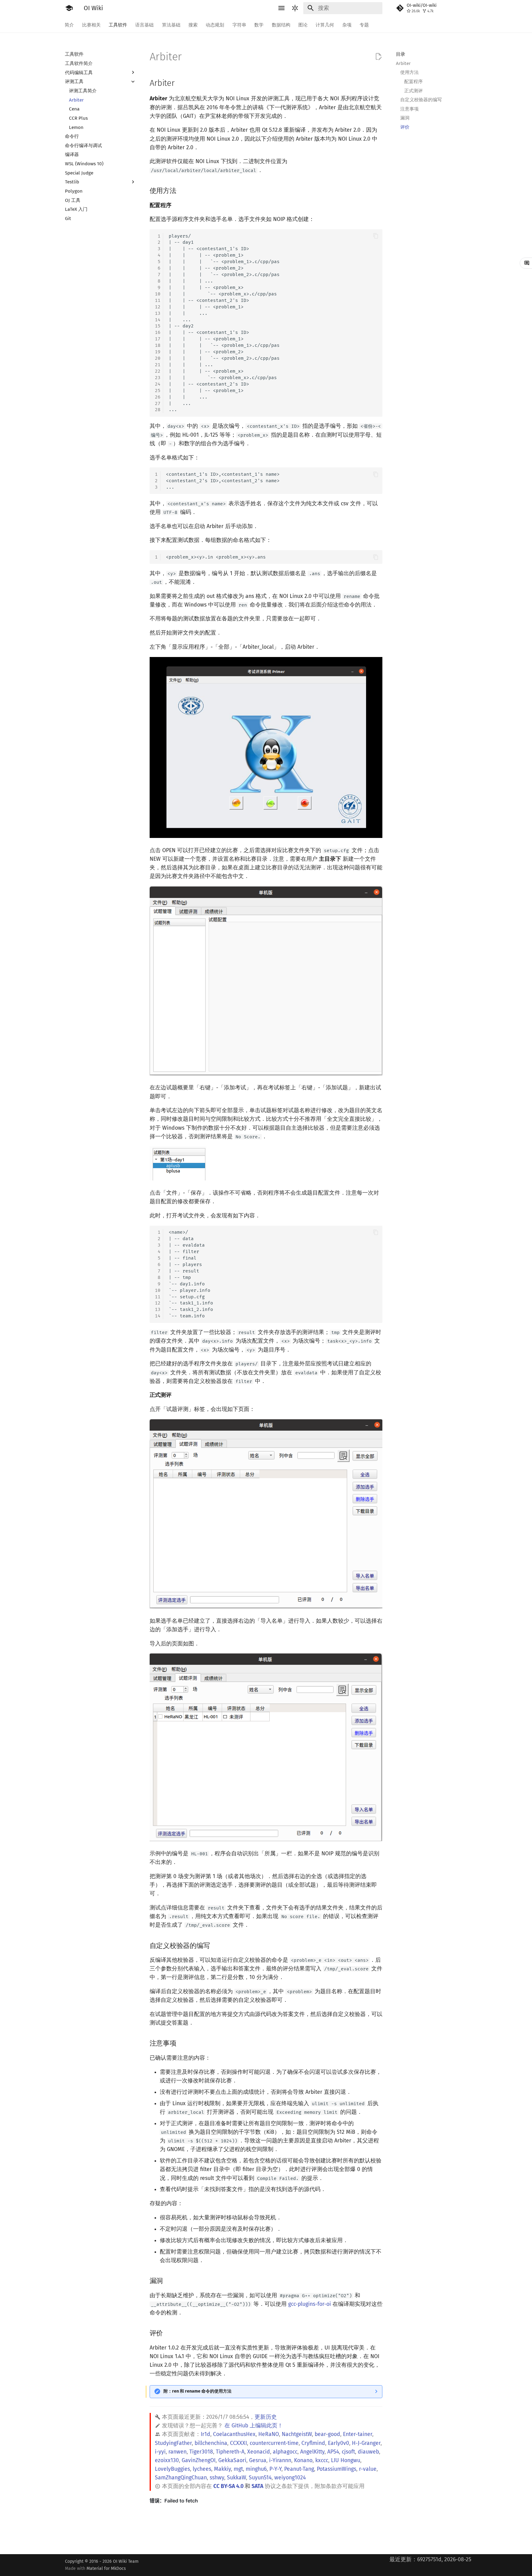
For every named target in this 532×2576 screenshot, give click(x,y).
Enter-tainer (358, 2434)
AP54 (333, 2452)
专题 (364, 25)
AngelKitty (312, 2452)
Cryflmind (313, 2443)
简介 (70, 25)
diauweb (368, 2452)
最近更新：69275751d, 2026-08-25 (430, 2560)
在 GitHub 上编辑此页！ (254, 2426)
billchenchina (211, 2443)
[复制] (376, 236)
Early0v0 (339, 2443)
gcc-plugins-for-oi (310, 2304)
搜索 (193, 25)
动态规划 (215, 25)
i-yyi (160, 2452)
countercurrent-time (274, 2443)
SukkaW (236, 2478)
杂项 (347, 25)
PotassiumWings (337, 2469)
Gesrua (258, 2460)
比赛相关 (91, 25)
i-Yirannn (280, 2460)
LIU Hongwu (346, 2460)
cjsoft (348, 2452)
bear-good (327, 2434)
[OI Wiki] (69, 8)
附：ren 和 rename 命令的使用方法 (197, 2391)
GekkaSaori (232, 2460)
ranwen (177, 2452)
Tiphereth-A (230, 2452)
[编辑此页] (378, 57)
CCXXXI (238, 2443)
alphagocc (285, 2452)
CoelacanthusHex (234, 2434)
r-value (368, 2469)
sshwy (217, 2478)
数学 (259, 25)
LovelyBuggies (172, 2469)
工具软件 (118, 25)
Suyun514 (260, 2478)
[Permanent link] (181, 83)
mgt (238, 2469)
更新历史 (266, 2417)
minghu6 (256, 2469)
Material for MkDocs (106, 2568)
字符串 (239, 25)
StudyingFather (173, 2443)
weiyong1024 (290, 2478)
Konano (303, 2460)
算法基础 (171, 25)
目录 (401, 54)
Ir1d (206, 2434)
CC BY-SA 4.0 (228, 2486)
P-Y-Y (275, 2469)
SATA (257, 2486)
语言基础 (145, 25)
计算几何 (325, 25)
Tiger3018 (201, 2452)
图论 (303, 25)
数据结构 (281, 25)
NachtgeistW (297, 2434)
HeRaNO (269, 2434)
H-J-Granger (366, 2443)
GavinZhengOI (199, 2460)
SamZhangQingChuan (181, 2478)
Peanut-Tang (299, 2469)
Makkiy (222, 2469)
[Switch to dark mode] (295, 8)
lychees (202, 2469)
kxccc (322, 2460)
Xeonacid (259, 2452)
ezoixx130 (167, 2460)
